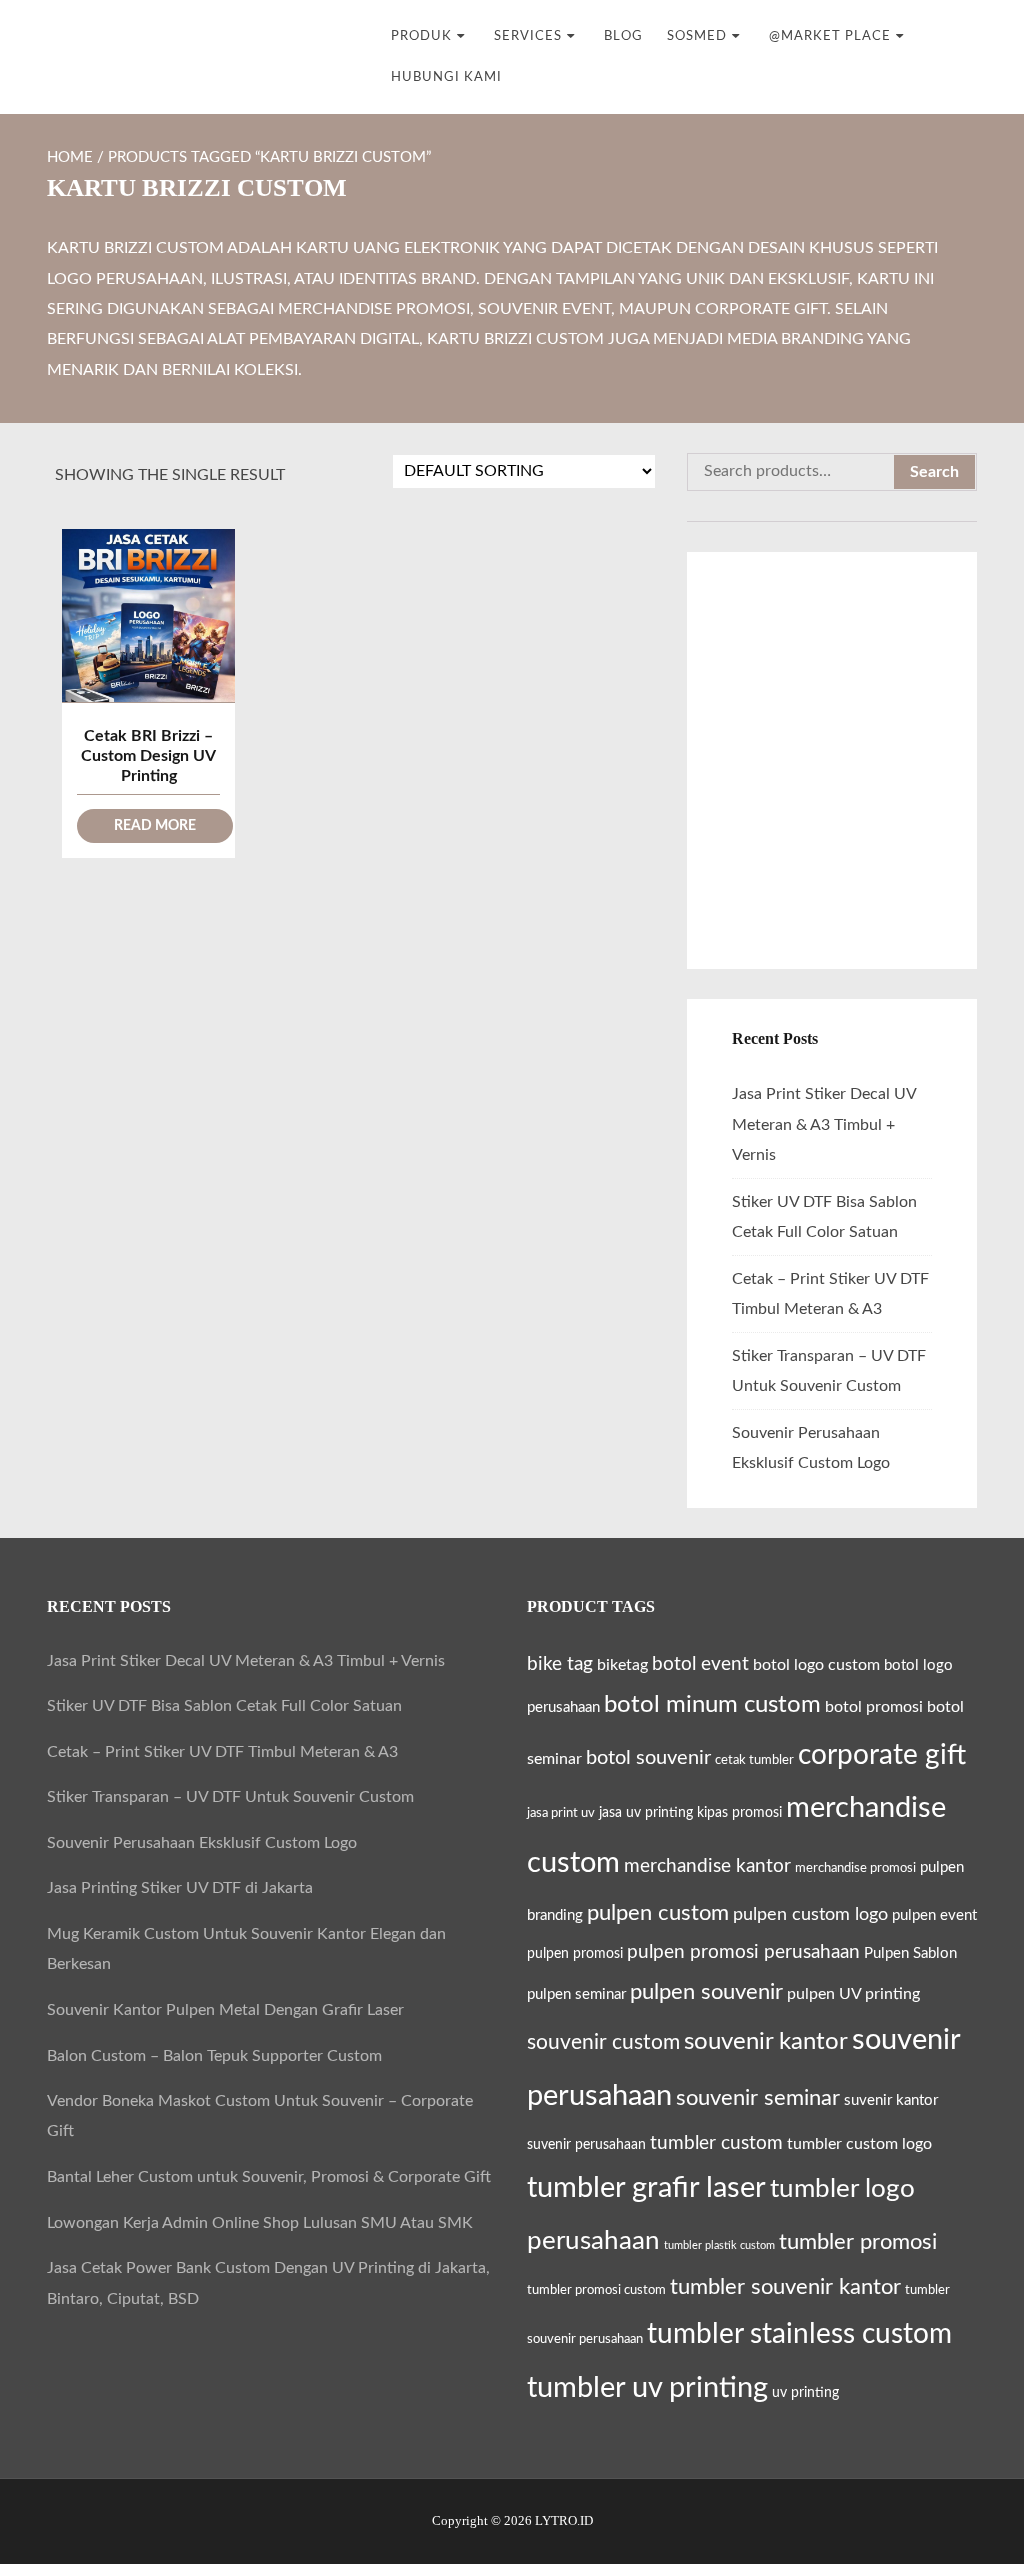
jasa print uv (561, 1813)
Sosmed (697, 36)
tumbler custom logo (859, 2144)
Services (528, 36)
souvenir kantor (766, 2041)
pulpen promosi (575, 1954)
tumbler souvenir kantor (785, 2287)
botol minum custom (712, 1704)
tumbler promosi (858, 2242)
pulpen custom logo (810, 1914)
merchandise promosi (855, 1868)
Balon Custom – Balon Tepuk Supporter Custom (214, 2056)
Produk (421, 36)
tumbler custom (716, 2143)
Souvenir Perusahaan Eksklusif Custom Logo (202, 1843)
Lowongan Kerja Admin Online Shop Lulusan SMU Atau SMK (260, 2223)
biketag (622, 1665)
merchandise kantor (707, 1866)
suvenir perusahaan (586, 2145)
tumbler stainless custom (799, 2334)
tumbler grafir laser (646, 2188)
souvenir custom (603, 2042)
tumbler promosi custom (596, 2290)
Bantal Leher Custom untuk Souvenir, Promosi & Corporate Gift (269, 2177)
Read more (155, 826)
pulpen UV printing (853, 1994)
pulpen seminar (576, 1994)
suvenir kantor (891, 2100)
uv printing (805, 2393)
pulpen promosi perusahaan (743, 1952)
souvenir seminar (758, 2098)
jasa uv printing (646, 1813)
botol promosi (874, 1707)
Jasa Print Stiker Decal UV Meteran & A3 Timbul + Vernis (824, 1124)
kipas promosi (739, 1813)
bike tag (560, 1664)
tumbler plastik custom (719, 2245)
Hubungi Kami (446, 77)
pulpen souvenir (706, 1992)
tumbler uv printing (647, 2388)
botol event (700, 1664)
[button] (965, 2503)
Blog (623, 36)
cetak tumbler (754, 1760)
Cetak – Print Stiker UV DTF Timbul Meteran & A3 (222, 1752)
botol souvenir (648, 1758)
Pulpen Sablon (910, 1953)
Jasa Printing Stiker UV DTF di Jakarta (180, 1888)
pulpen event (934, 1915)
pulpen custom (658, 1913)
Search (934, 472)
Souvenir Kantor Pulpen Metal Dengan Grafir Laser (225, 2010)
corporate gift (882, 1755)
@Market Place (830, 36)
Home (70, 157)
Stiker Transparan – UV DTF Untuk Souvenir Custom (230, 1797)
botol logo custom (816, 1665)
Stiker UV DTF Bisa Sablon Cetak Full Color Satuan (224, 1706)
